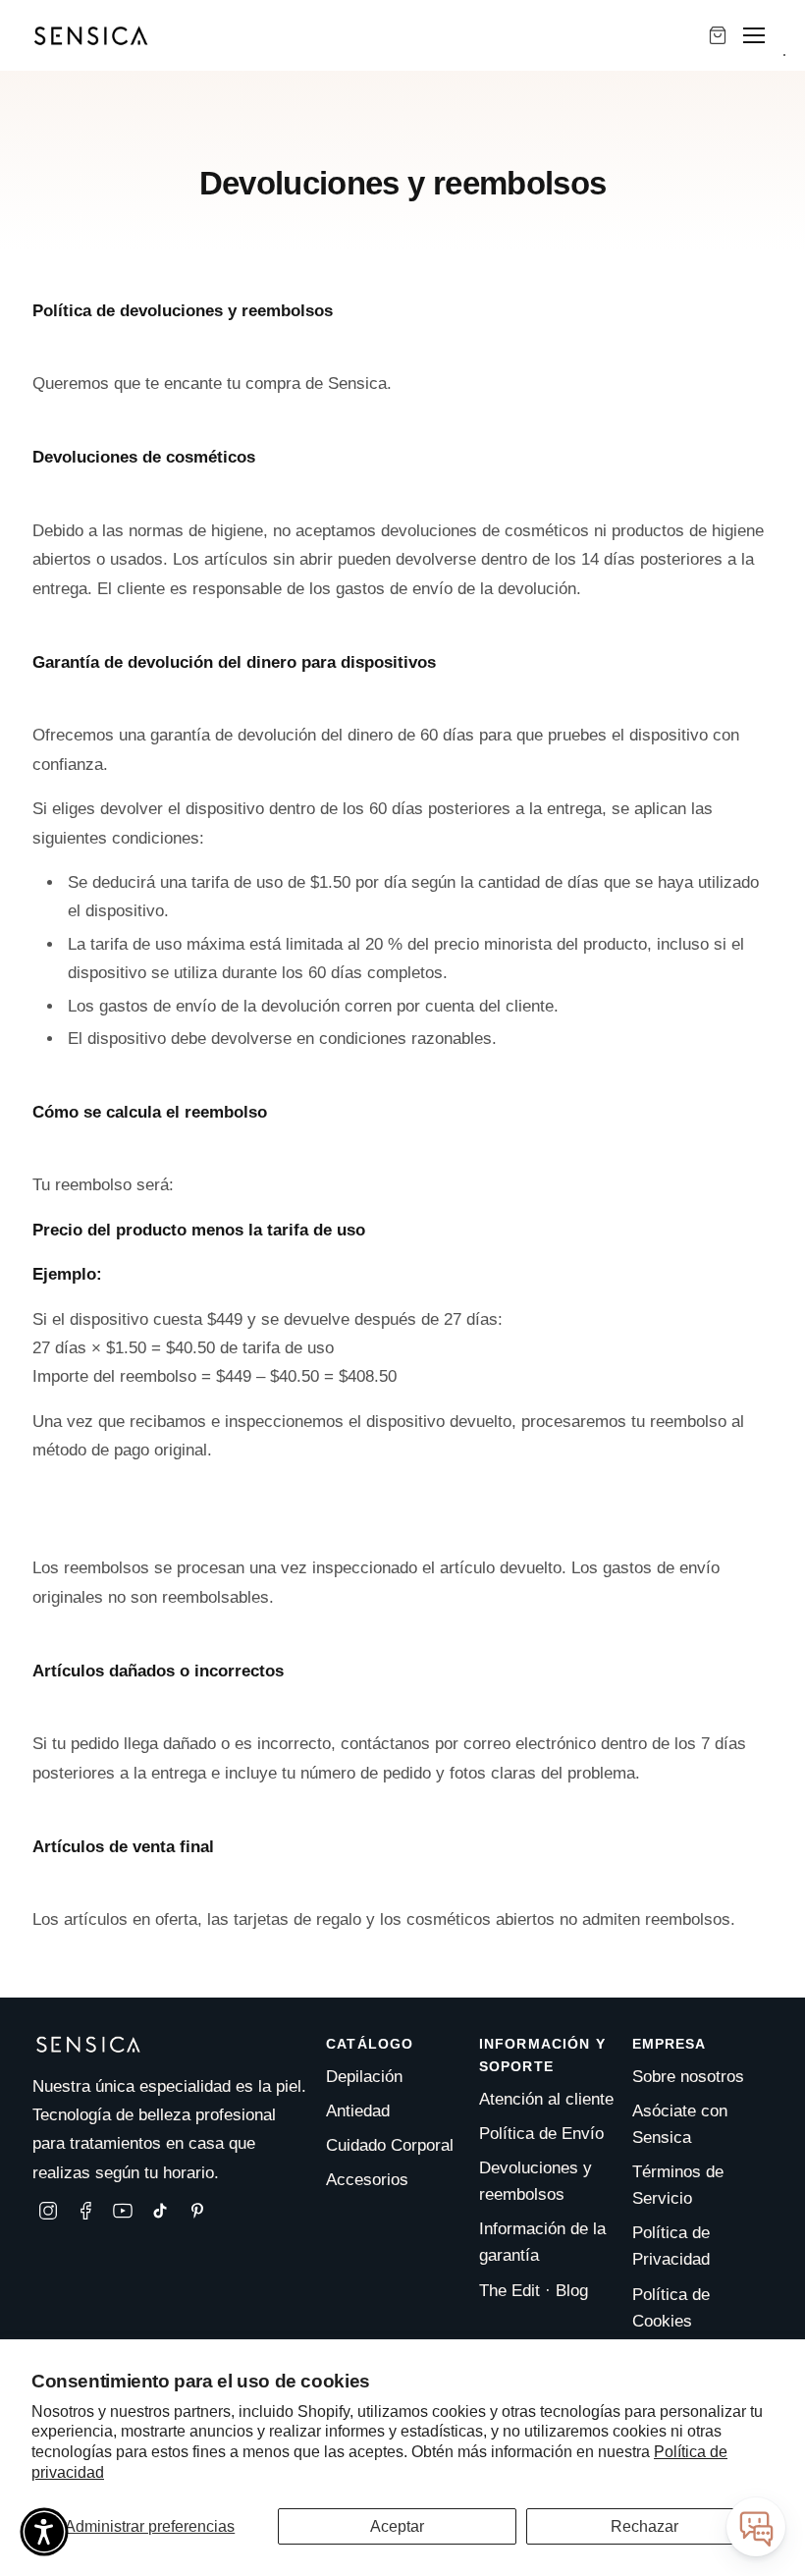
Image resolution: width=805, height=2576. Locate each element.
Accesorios (367, 2180)
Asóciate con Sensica (680, 2124)
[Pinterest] (197, 2211)
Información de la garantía (542, 2242)
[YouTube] (123, 2211)
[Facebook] (85, 2211)
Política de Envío (541, 2134)
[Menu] (754, 35)
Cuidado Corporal (390, 2145)
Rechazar (644, 2526)
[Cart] (718, 35)
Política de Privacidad (671, 2246)
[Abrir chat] (756, 2527)
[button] (44, 2532)
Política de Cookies (671, 2308)
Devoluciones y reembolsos (536, 2181)
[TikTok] (160, 2211)
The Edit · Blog (534, 2291)
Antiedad (358, 2111)
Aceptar (397, 2526)
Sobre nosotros (688, 2077)
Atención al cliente (546, 2099)
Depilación (364, 2077)
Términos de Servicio (678, 2185)
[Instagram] (48, 2211)
